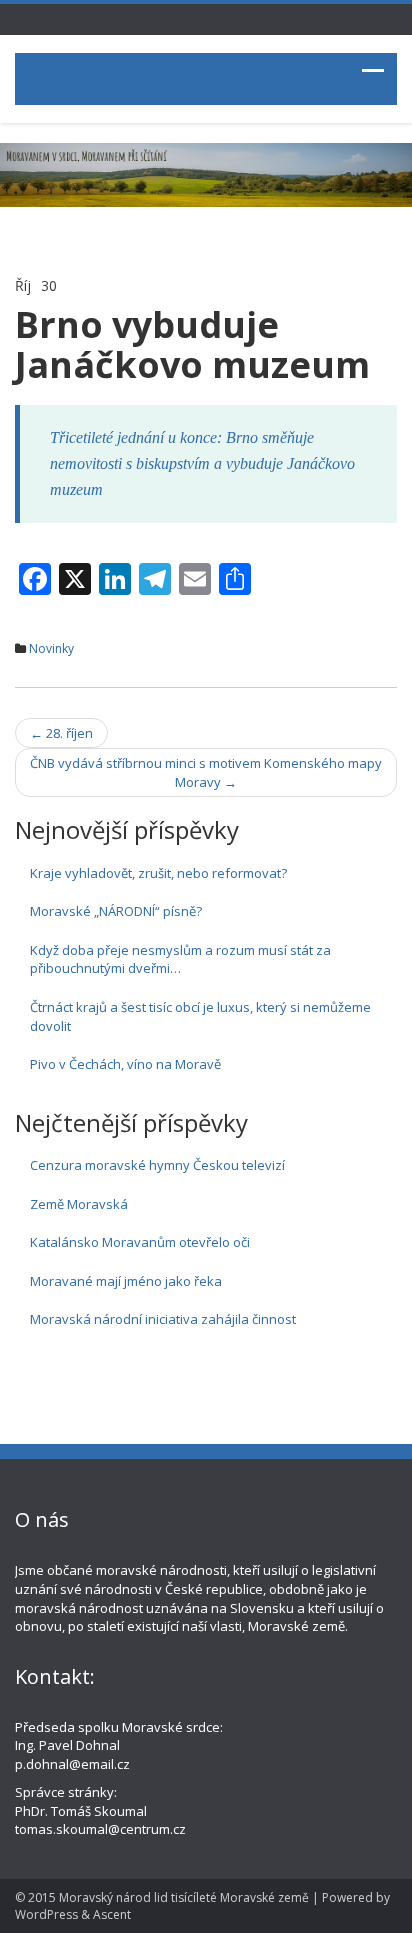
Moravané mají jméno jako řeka (126, 1281)
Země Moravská (79, 1204)
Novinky (51, 648)
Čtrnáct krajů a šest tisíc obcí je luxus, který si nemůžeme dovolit (200, 1016)
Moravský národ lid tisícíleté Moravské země (184, 1897)
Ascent (112, 1914)
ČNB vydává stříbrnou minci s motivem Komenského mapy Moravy (206, 772)
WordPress (46, 1914)
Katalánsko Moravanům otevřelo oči (140, 1242)
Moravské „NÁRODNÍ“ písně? (116, 911)
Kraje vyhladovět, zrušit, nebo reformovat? (158, 873)
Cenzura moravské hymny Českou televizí (157, 1165)
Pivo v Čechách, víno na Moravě (125, 1064)
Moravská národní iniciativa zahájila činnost (163, 1319)
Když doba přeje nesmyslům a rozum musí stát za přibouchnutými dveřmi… (180, 959)
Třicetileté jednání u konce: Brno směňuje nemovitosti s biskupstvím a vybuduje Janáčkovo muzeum (202, 463)
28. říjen (61, 733)
